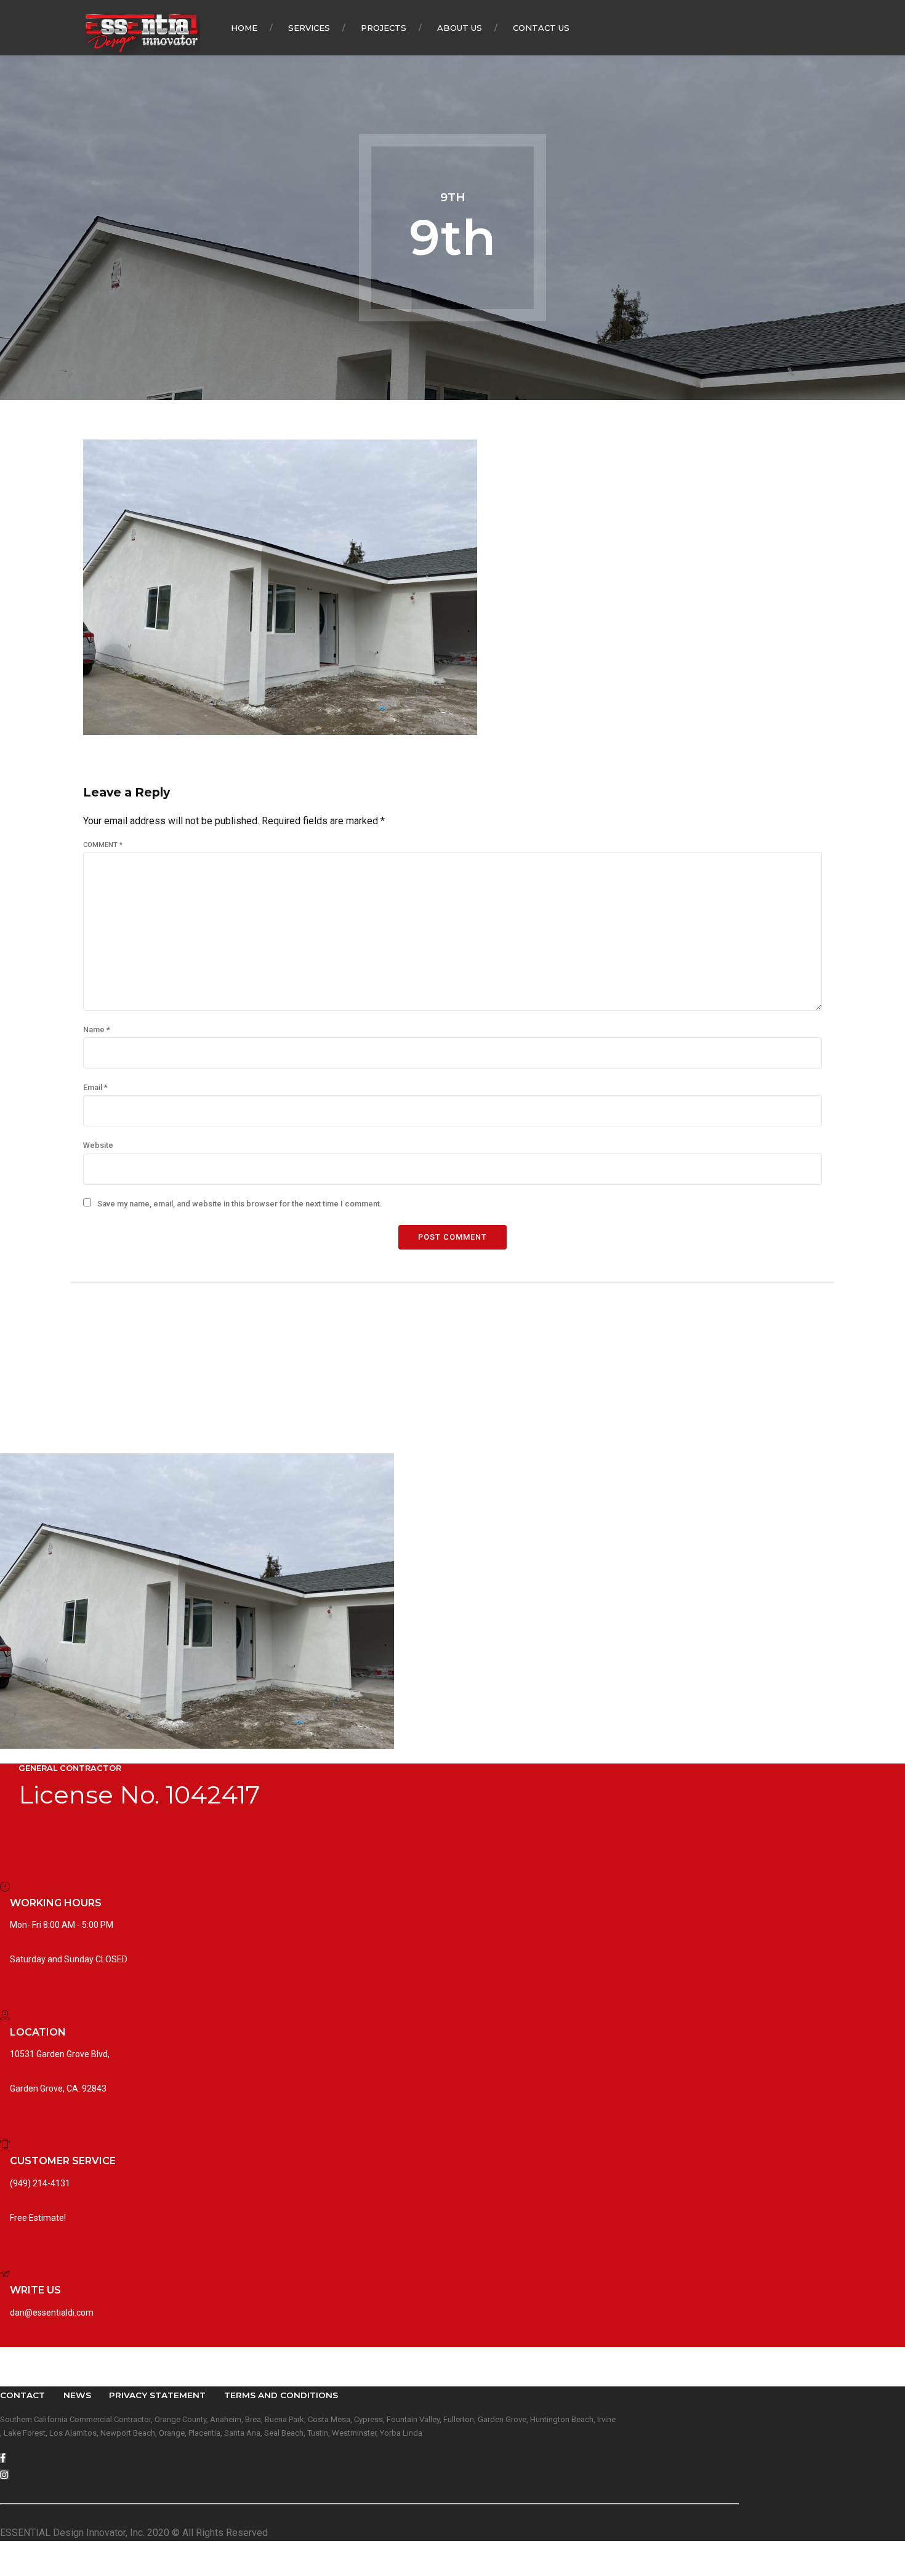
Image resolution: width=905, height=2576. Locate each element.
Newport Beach (128, 2433)
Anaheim (226, 2419)
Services (309, 28)
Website (98, 1145)
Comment (103, 845)
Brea (253, 2419)
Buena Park (284, 2419)
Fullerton (459, 2419)
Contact (22, 2395)
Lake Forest (25, 2433)
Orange (172, 2433)
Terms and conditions (281, 2395)
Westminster (354, 2433)
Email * (95, 1087)
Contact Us (541, 28)
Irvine (606, 2419)
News (77, 2395)
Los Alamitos (73, 2433)
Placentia (204, 2433)
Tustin (318, 2433)
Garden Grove (502, 2419)
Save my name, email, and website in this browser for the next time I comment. (239, 1204)
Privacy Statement (157, 2395)
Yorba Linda (401, 2433)
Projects (384, 28)
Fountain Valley (413, 2419)
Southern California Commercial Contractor (75, 2419)
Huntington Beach (562, 2419)
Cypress (368, 2419)
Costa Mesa (329, 2419)
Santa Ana (242, 2433)
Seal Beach (284, 2433)
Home (244, 28)
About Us (460, 28)
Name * (97, 1029)
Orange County (180, 2419)
